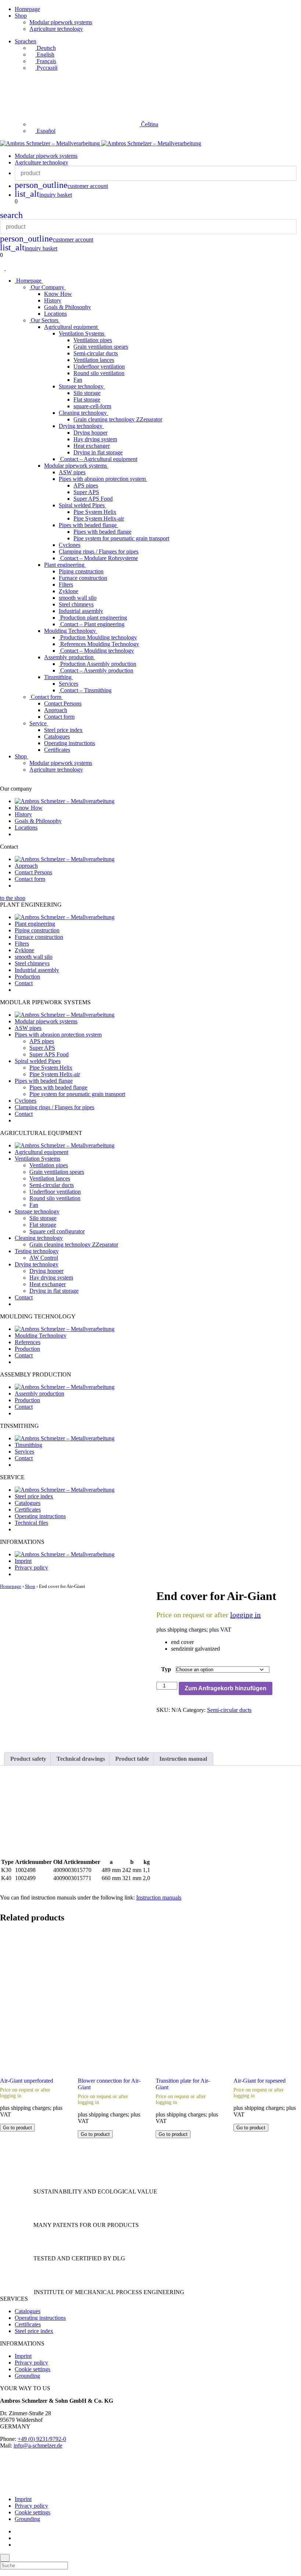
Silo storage (87, 393)
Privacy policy (31, 1568)
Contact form (46, 697)
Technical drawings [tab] (81, 1759)
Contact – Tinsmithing (85, 690)
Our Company (48, 287)
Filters (66, 585)
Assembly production (70, 657)
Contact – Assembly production (96, 670)
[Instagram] (17, 2538)
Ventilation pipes (93, 340)
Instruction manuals (159, 1897)
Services (68, 684)
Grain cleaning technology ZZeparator (118, 419)
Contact (24, 983)
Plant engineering (65, 565)
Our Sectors (45, 320)
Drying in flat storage (98, 452)
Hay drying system (95, 439)
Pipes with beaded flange (88, 525)
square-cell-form (92, 406)
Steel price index (63, 730)
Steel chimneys (76, 604)
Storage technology (82, 386)
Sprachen (26, 41)
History (53, 300)
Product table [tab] (132, 1759)
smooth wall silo (78, 598)
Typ (166, 1669)
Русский (46, 68)
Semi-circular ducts (96, 353)
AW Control (44, 1258)
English (45, 55)
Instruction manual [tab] (183, 1759)
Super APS (86, 492)
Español (45, 131)
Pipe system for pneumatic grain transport (121, 538)
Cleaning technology (84, 413)
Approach (56, 710)
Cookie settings (32, 2369)
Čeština (149, 124)
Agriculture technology (56, 29)
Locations (55, 314)
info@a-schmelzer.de (38, 2446)
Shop (21, 16)
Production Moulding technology (98, 637)
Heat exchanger (92, 446)
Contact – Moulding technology (96, 651)
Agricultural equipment (72, 327)
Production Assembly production (97, 664)
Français (46, 61)
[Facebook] (17, 2531)
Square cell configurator (57, 1231)
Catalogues (57, 736)
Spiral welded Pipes (82, 505)
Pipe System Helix (95, 512)
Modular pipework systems (61, 22)
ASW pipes (72, 472)
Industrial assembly (81, 611)
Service (39, 723)
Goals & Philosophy (68, 307)
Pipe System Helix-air (99, 518)
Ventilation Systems (82, 333)
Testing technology (37, 1251)
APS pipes (86, 485)
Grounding (27, 2376)
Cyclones (70, 545)
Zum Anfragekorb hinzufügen (226, 1688)
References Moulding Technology (99, 644)
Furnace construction (83, 578)
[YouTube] (17, 2545)
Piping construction (81, 571)
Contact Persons (63, 703)
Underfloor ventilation (99, 367)
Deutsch (46, 48)
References (28, 1342)
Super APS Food (93, 499)
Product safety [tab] (28, 1759)
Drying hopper (90, 433)
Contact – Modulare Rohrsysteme (98, 558)
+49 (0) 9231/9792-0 (42, 2439)
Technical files (31, 1523)
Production (27, 977)
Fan (78, 380)
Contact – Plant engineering (92, 624)
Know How (58, 294)
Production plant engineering (93, 618)
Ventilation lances (94, 360)
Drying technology (81, 426)
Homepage (27, 9)
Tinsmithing (59, 677)
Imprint (23, 1561)
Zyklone (68, 591)
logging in (245, 1615)
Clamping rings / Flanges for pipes (99, 552)
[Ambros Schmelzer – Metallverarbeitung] (51, 143)
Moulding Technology (71, 631)
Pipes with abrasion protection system (103, 479)
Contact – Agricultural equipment (98, 459)
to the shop (13, 898)
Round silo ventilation (99, 373)
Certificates (57, 750)
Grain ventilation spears (101, 347)
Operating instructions (70, 743)
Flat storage (87, 400)
